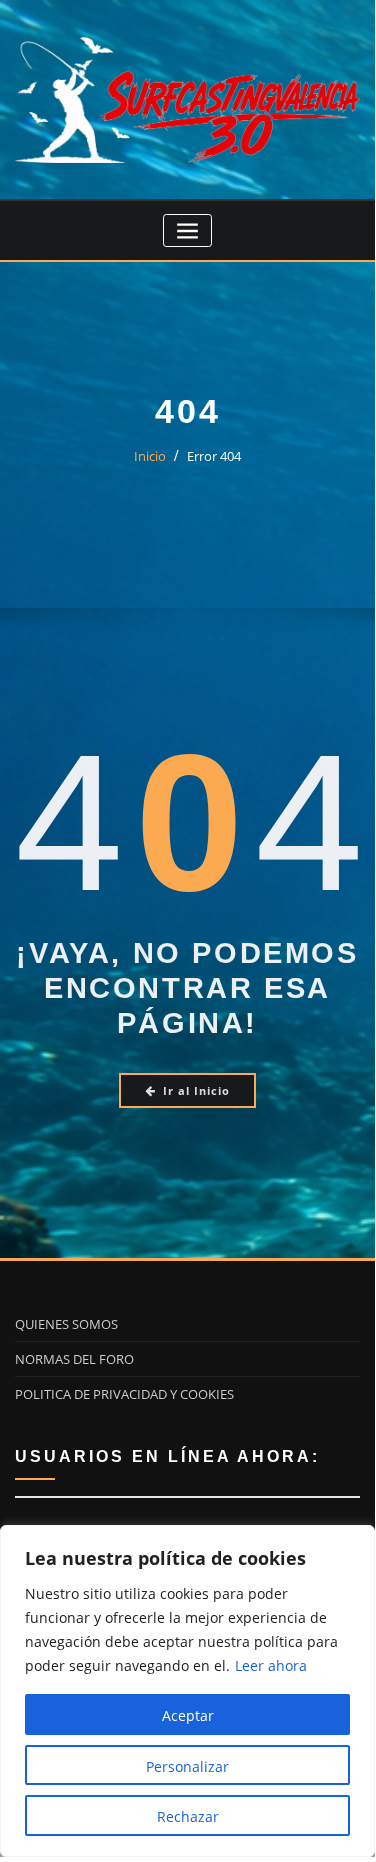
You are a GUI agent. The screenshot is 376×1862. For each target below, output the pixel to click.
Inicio (150, 456)
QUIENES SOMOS (66, 1324)
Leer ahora (271, 1665)
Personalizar (187, 1766)
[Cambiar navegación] (187, 230)
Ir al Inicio (196, 1090)
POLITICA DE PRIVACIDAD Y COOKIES (124, 1394)
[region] (187, 1691)
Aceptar (188, 1715)
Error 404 (214, 456)
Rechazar (188, 1816)
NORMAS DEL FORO (74, 1359)
